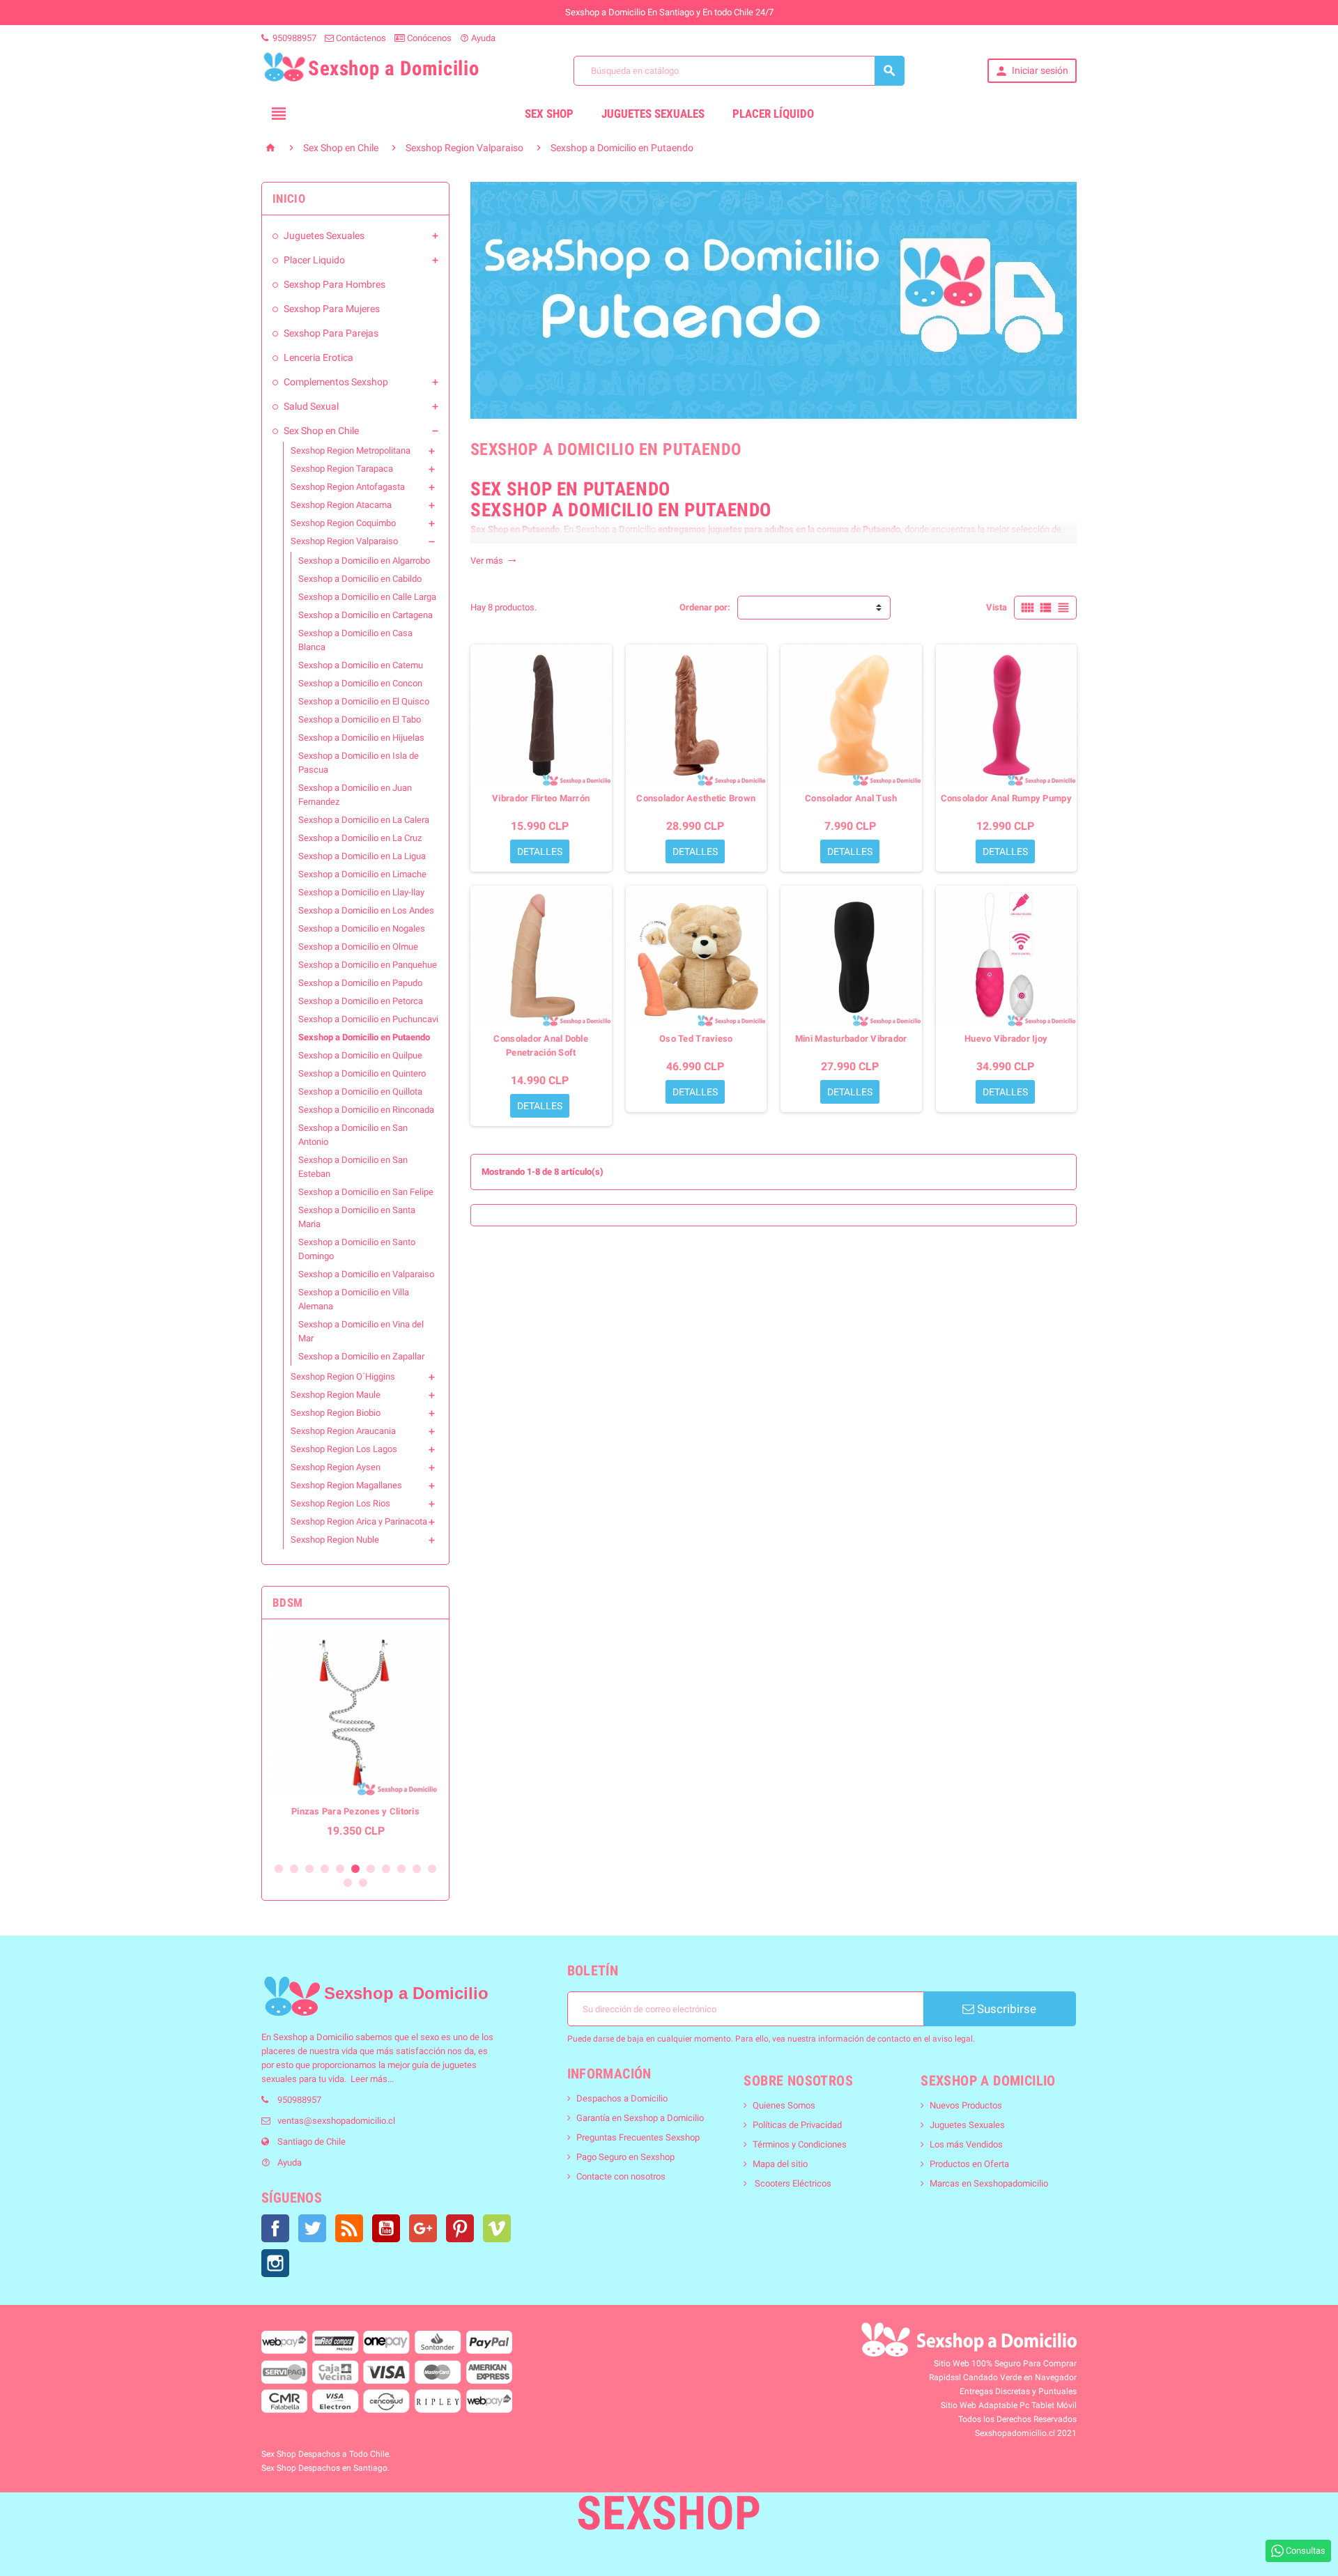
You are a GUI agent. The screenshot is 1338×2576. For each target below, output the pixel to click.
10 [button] (417, 1869)
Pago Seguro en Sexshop (625, 2157)
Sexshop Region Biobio (336, 1413)
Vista (997, 607)
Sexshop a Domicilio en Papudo (360, 983)
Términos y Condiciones (800, 2144)
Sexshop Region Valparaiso (344, 541)
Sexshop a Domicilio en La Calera (364, 820)
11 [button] (432, 1869)
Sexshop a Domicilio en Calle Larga (367, 597)
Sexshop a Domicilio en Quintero (362, 1073)
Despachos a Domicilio (622, 2098)
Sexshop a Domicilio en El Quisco (364, 701)
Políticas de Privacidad (797, 2125)
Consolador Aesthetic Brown (696, 798)
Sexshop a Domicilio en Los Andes (366, 910)
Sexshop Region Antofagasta (348, 487)
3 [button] (309, 1869)
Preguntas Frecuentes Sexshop (638, 2137)
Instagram (275, 2263)
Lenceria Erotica (318, 357)
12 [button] (348, 1883)
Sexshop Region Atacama (341, 505)
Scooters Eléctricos (792, 2183)
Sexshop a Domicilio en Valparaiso (366, 1274)
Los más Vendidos (966, 2144)
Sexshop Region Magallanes (346, 1485)
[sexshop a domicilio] (292, 1996)
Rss (349, 2228)
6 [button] (355, 1869)
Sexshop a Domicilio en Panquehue (368, 965)
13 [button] (363, 1883)
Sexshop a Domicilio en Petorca (361, 1001)
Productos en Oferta (969, 2164)
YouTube (386, 2228)
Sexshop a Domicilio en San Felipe (366, 1192)
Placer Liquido (314, 260)
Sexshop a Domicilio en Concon (360, 683)
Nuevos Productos (966, 2105)
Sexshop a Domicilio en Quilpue (360, 1055)
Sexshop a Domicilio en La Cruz (360, 838)
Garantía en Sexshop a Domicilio (640, 2118)
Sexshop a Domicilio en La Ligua (362, 856)
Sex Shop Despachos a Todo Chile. (326, 2454)
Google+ (423, 2228)
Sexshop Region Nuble (335, 1540)
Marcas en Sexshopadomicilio (989, 2183)
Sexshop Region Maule (336, 1395)
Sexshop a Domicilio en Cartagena (366, 615)
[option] (355, 1741)
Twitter (312, 2228)
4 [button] (325, 1869)
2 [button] (294, 1869)
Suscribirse (1005, 2009)
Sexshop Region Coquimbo (343, 523)
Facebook (275, 2228)
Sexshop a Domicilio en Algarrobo (364, 561)
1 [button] (279, 1869)
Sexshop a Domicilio (313, 2037)
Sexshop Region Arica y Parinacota (359, 1521)
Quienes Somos (784, 2105)
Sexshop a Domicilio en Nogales (362, 928)
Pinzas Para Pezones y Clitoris (355, 1811)
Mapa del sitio (780, 2164)
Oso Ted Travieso (696, 1039)
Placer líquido (773, 114)
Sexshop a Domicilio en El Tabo (360, 719)
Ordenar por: (705, 607)
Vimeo (497, 2228)
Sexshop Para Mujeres (332, 309)
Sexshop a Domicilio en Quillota (360, 1092)
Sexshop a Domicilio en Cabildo (360, 579)
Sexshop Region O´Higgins (343, 1376)
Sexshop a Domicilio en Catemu (361, 665)
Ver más (493, 561)
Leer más (369, 2079)
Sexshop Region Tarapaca (342, 469)
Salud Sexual (311, 406)
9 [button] (401, 1869)
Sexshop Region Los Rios (340, 1503)
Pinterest (460, 2228)
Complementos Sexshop (336, 382)
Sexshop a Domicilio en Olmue (358, 947)
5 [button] (340, 1869)
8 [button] (386, 1869)
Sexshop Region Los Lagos (344, 1449)
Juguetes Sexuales (653, 114)
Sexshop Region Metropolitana (351, 450)
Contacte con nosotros (621, 2176)
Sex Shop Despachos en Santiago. (325, 2468)
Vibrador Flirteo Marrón (541, 798)
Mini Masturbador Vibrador (851, 1039)
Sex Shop (549, 114)
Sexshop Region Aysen (336, 1467)
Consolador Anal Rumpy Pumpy (1006, 798)
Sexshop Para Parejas (331, 333)
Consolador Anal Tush (851, 798)
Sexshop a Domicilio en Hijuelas (361, 738)
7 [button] (371, 1869)
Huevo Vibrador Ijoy (1006, 1039)
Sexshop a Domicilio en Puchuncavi (368, 1019)
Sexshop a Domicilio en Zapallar (361, 1356)
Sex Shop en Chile (321, 431)
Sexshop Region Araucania (343, 1431)
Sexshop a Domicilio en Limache (362, 874)
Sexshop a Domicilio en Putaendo (364, 1037)
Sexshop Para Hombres (334, 284)
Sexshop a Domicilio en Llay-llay (361, 892)
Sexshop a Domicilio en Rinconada (366, 1110)
